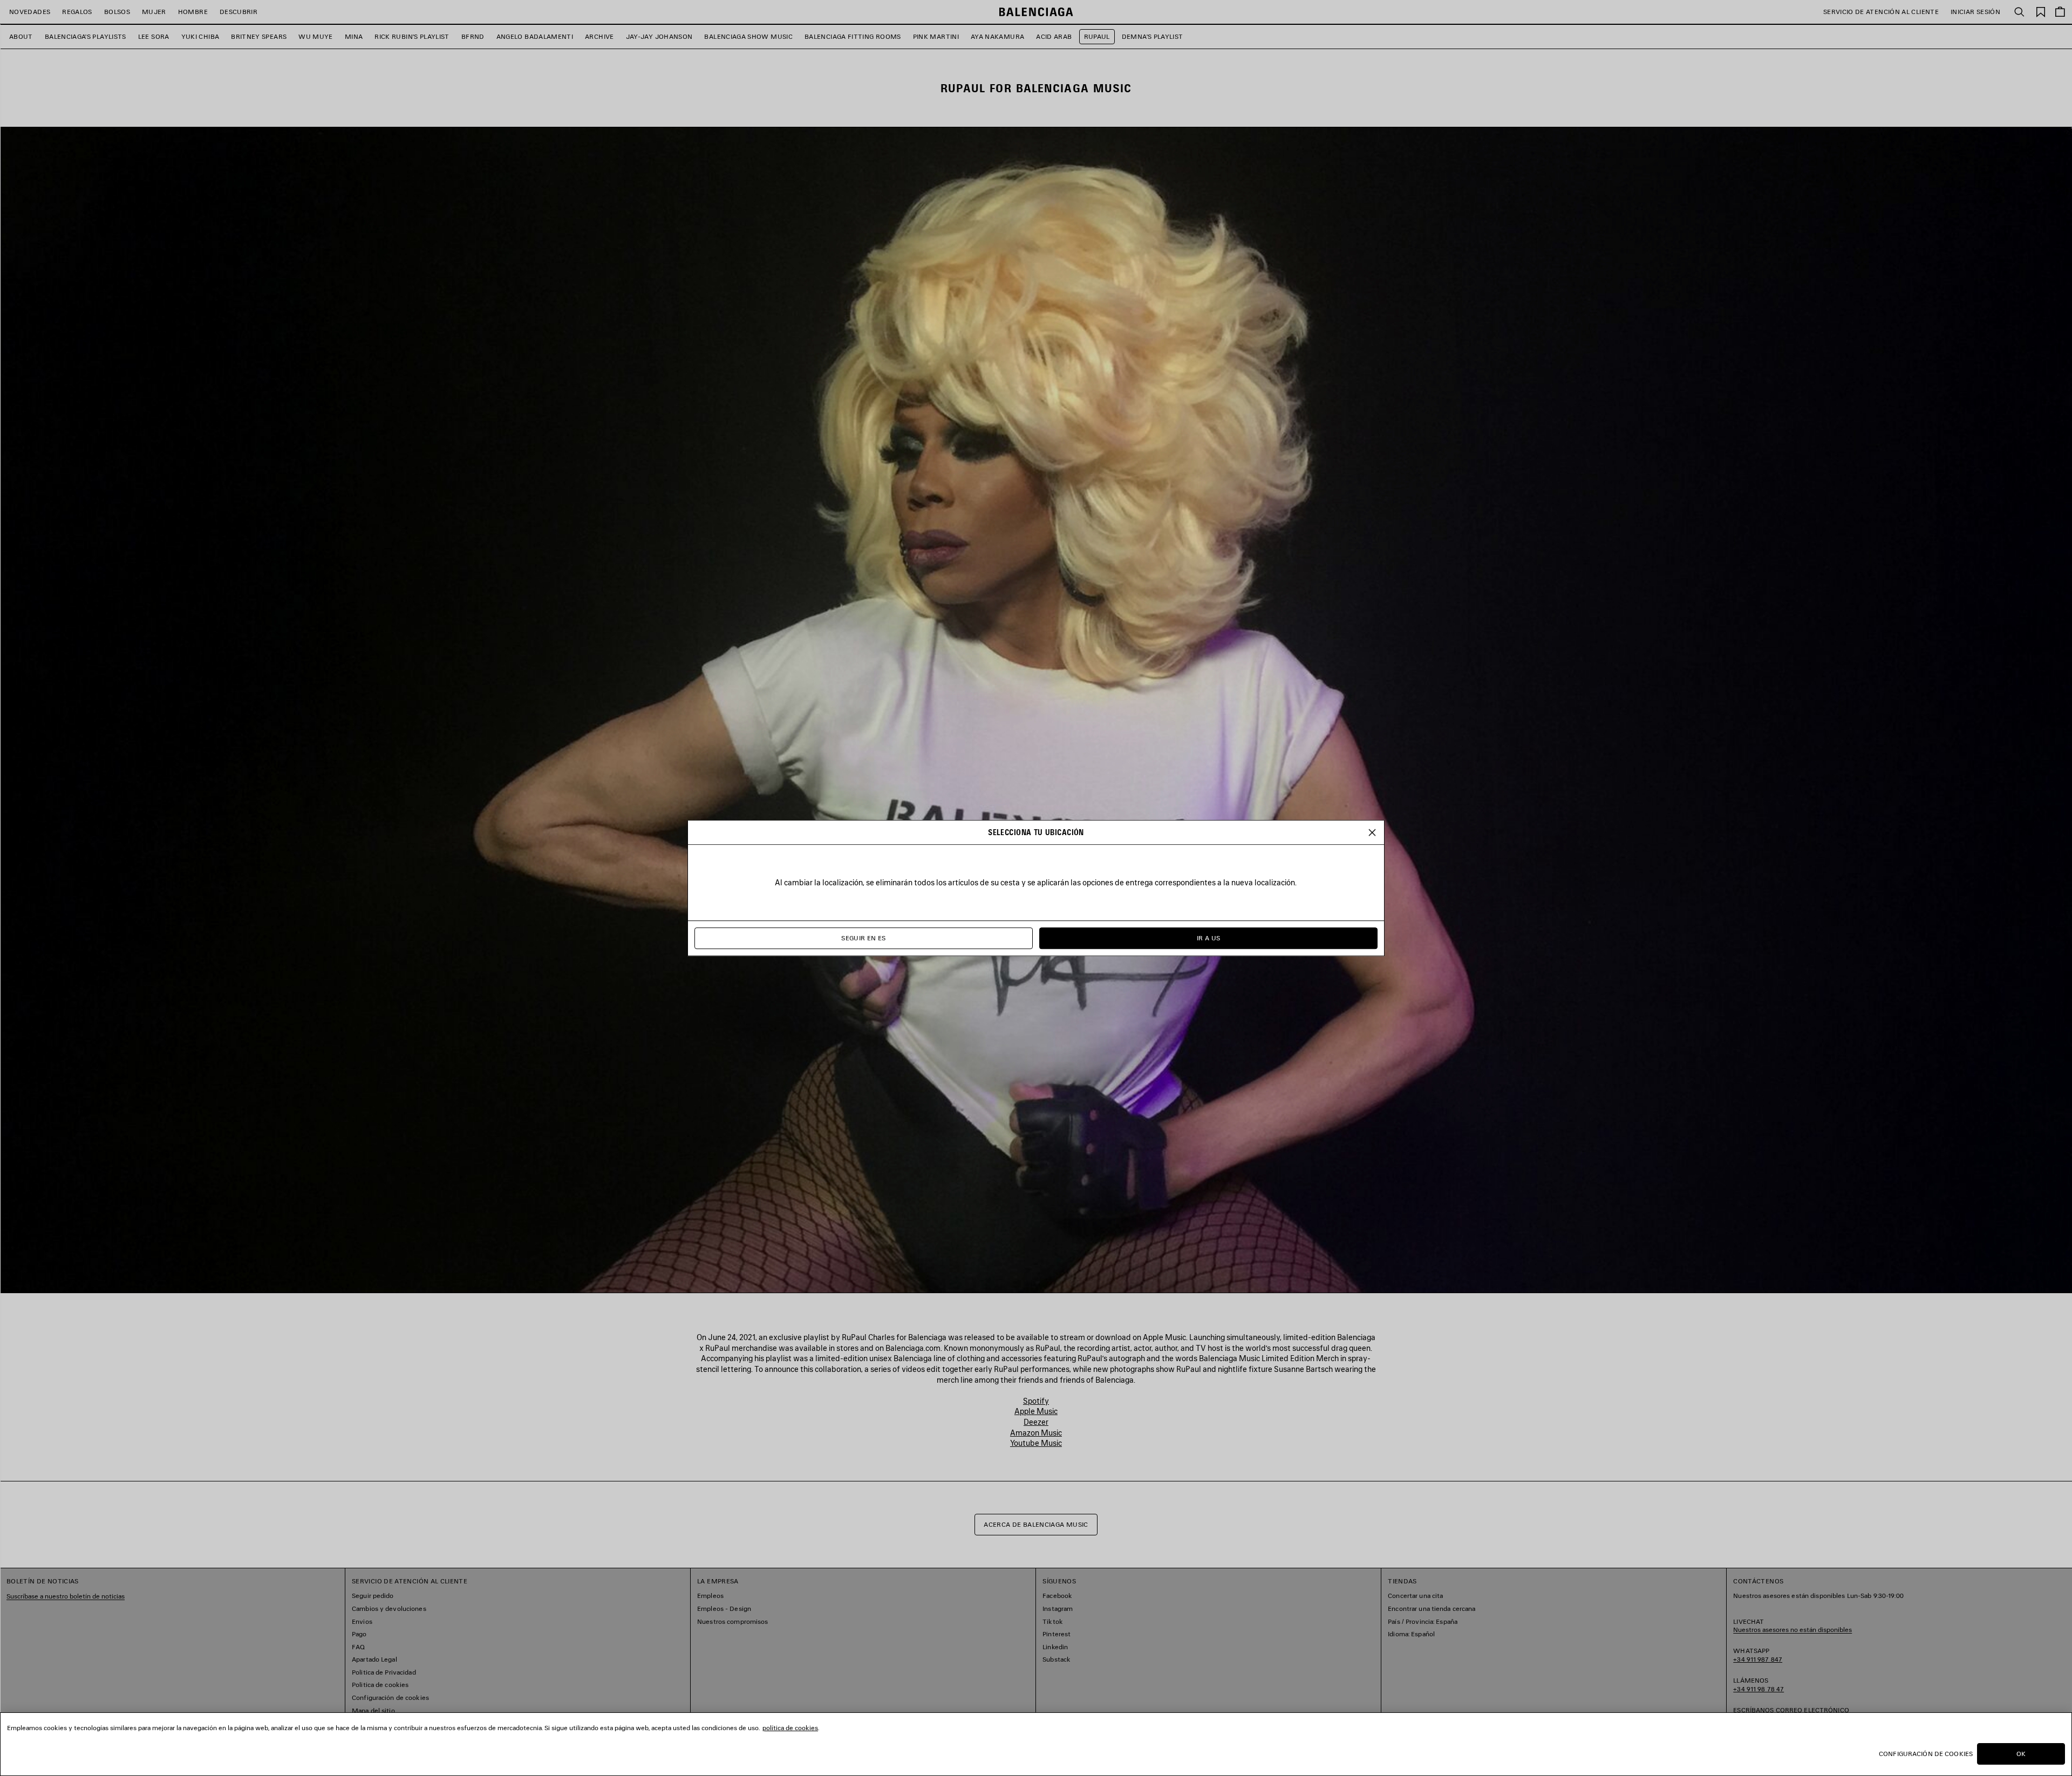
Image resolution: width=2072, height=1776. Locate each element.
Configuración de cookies (1926, 1754)
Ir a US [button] (1209, 938)
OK (2021, 1754)
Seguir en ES (863, 938)
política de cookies (790, 1728)
